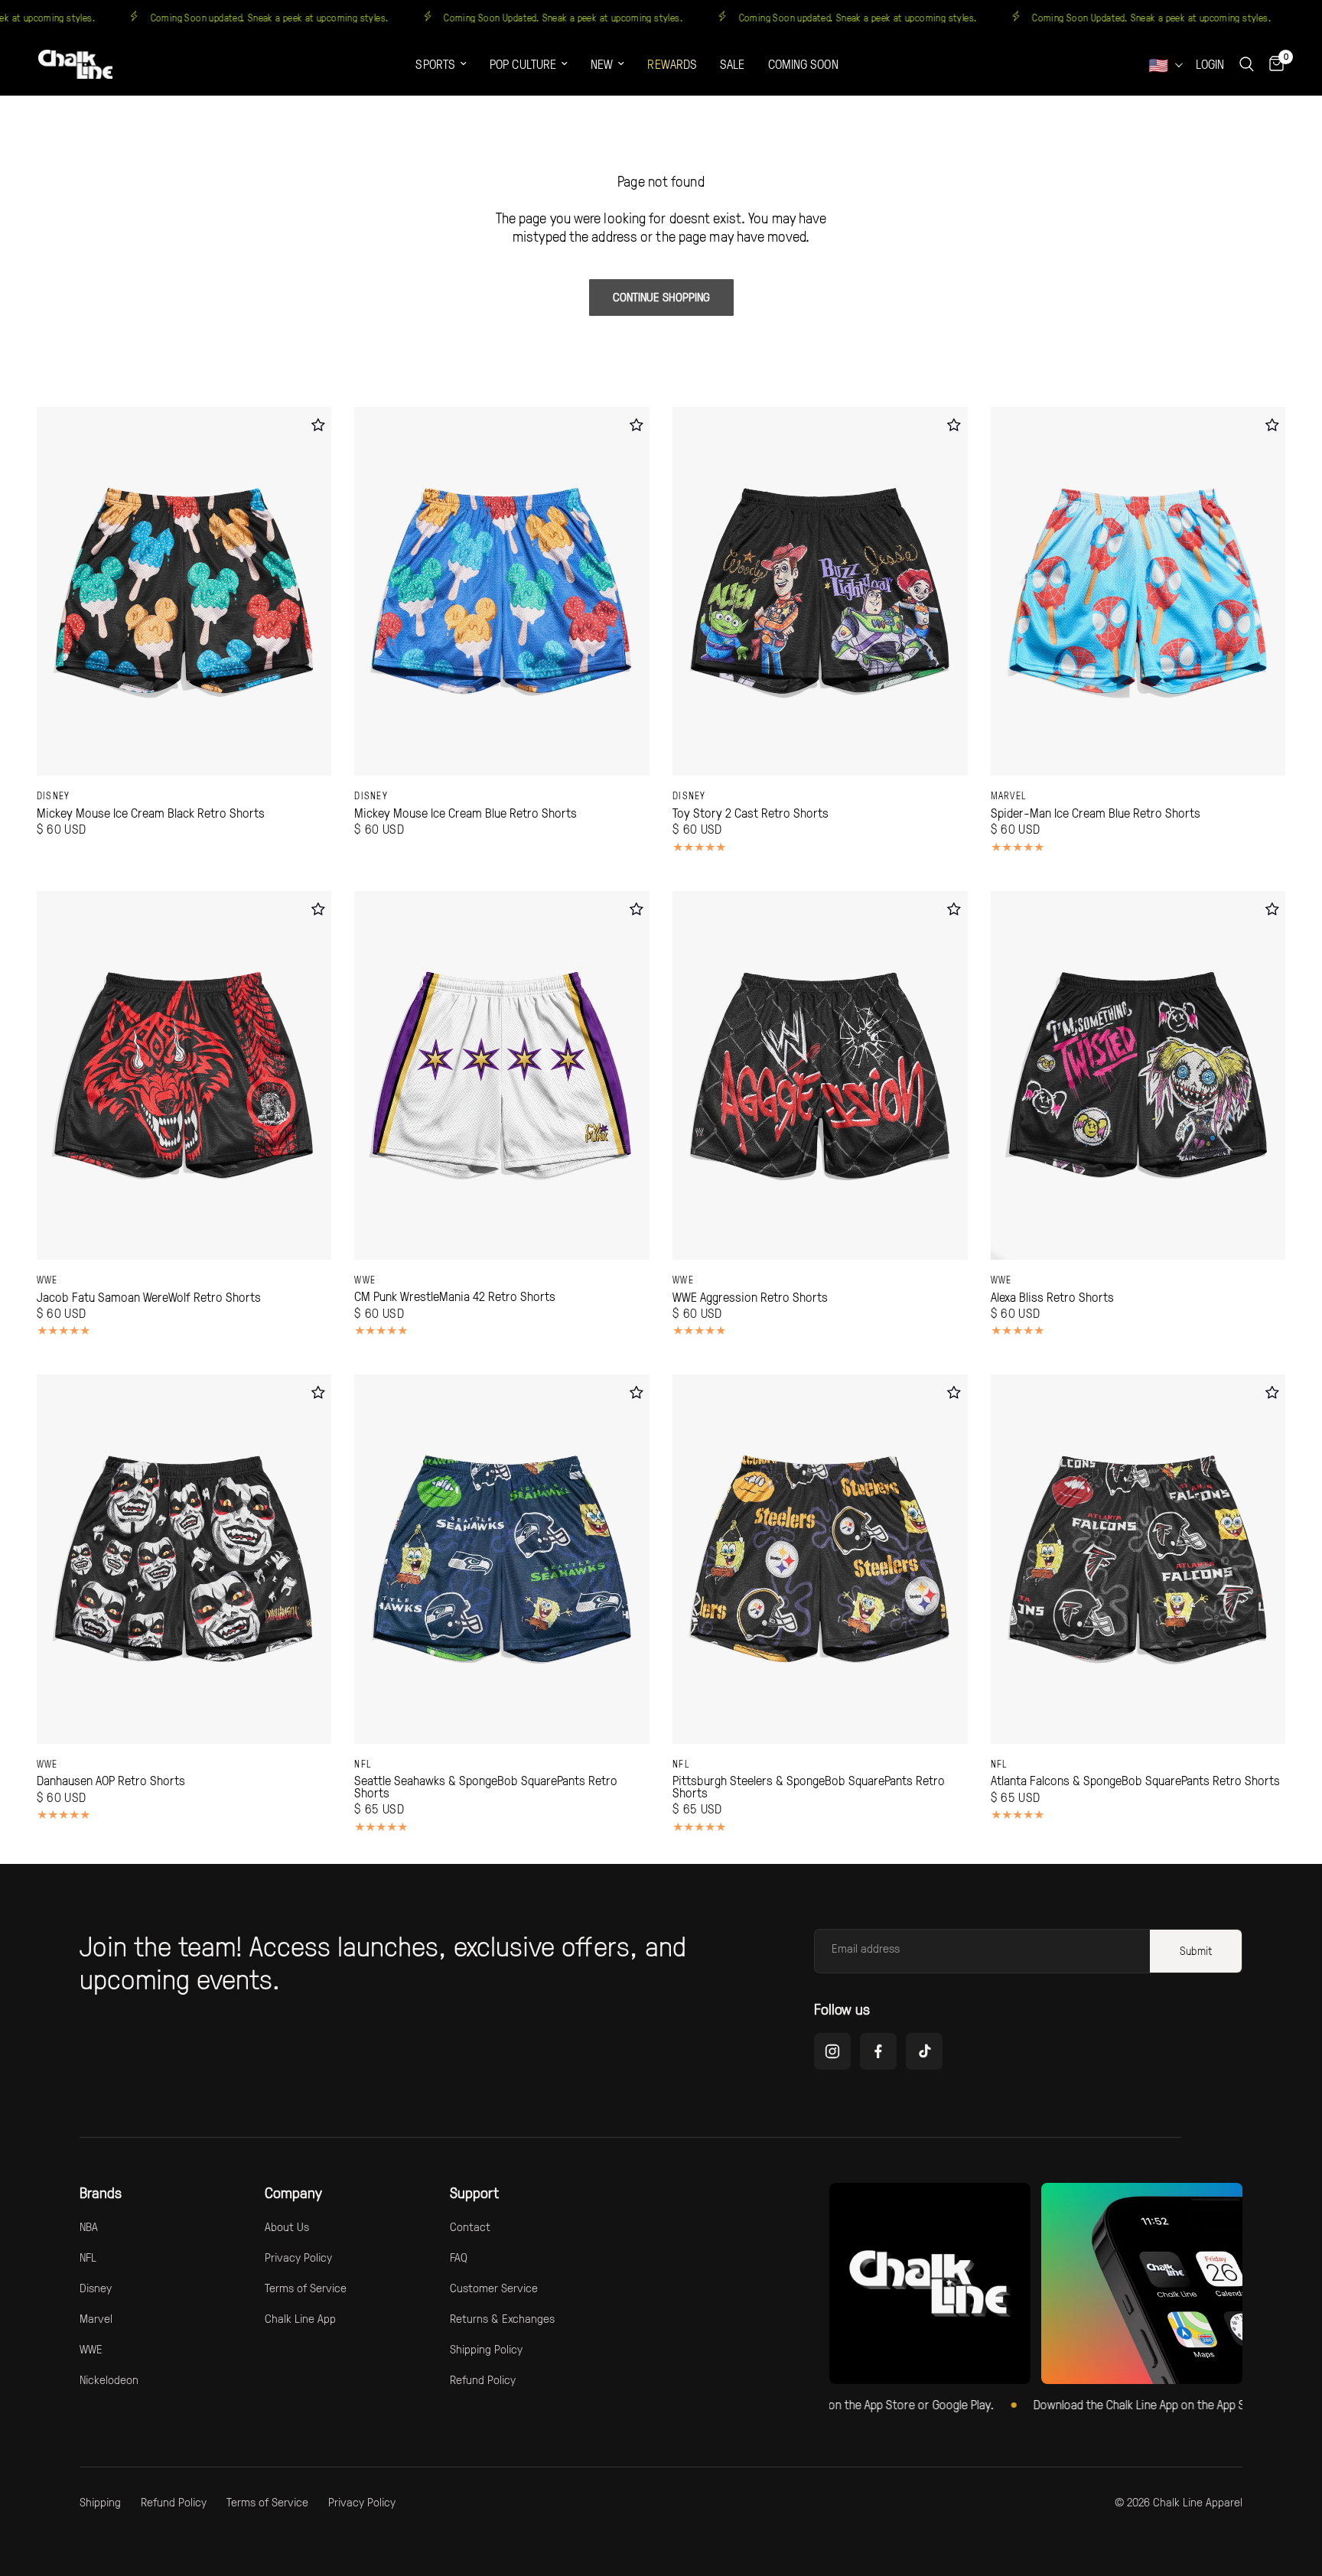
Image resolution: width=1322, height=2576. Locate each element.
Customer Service (494, 2288)
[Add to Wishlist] (318, 425)
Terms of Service (306, 2288)
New (602, 64)
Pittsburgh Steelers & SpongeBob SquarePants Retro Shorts (809, 1786)
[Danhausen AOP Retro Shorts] (184, 1559)
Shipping (100, 2502)
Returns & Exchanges (502, 2318)
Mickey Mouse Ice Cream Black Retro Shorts (151, 813)
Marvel (1009, 795)
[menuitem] (441, 65)
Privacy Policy (298, 2257)
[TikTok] (924, 2051)
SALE (732, 64)
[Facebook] (878, 2051)
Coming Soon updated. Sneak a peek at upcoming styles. (333, 17)
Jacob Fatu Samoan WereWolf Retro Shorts (149, 1297)
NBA (89, 2226)
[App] (1142, 2283)
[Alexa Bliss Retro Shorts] (1138, 1075)
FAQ (459, 2257)
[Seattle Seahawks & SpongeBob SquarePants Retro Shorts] (502, 1559)
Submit (1196, 1951)
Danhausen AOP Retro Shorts (111, 1781)
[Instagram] (832, 2051)
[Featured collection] (930, 2283)
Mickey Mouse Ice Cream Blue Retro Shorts (466, 813)
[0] (1273, 64)
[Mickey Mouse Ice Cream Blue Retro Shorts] (502, 591)
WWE (47, 1280)
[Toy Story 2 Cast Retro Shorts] (820, 591)
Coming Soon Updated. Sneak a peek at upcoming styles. (626, 17)
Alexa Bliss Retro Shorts (1052, 1297)
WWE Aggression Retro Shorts (750, 1297)
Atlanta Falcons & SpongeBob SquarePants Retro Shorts (1135, 1781)
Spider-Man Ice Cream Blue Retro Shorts (1096, 813)
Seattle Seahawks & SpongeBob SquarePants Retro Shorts (486, 1786)
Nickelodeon (109, 2379)
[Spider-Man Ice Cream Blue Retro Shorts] (1138, 591)
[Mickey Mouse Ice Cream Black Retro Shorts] (184, 591)
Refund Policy (483, 2379)
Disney (54, 795)
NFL (363, 1764)
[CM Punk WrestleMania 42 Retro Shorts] (502, 1075)
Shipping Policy (486, 2349)
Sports (435, 64)
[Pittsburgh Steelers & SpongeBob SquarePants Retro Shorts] (820, 1559)
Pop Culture (523, 64)
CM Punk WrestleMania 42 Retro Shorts (455, 1296)
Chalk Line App (300, 2318)
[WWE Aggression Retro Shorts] (820, 1075)
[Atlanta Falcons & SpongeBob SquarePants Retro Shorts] (1138, 1559)
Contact (470, 2226)
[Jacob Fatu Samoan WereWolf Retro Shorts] (184, 1075)
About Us (287, 2226)
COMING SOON (803, 64)
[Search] (1247, 64)
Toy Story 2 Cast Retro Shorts (751, 813)
